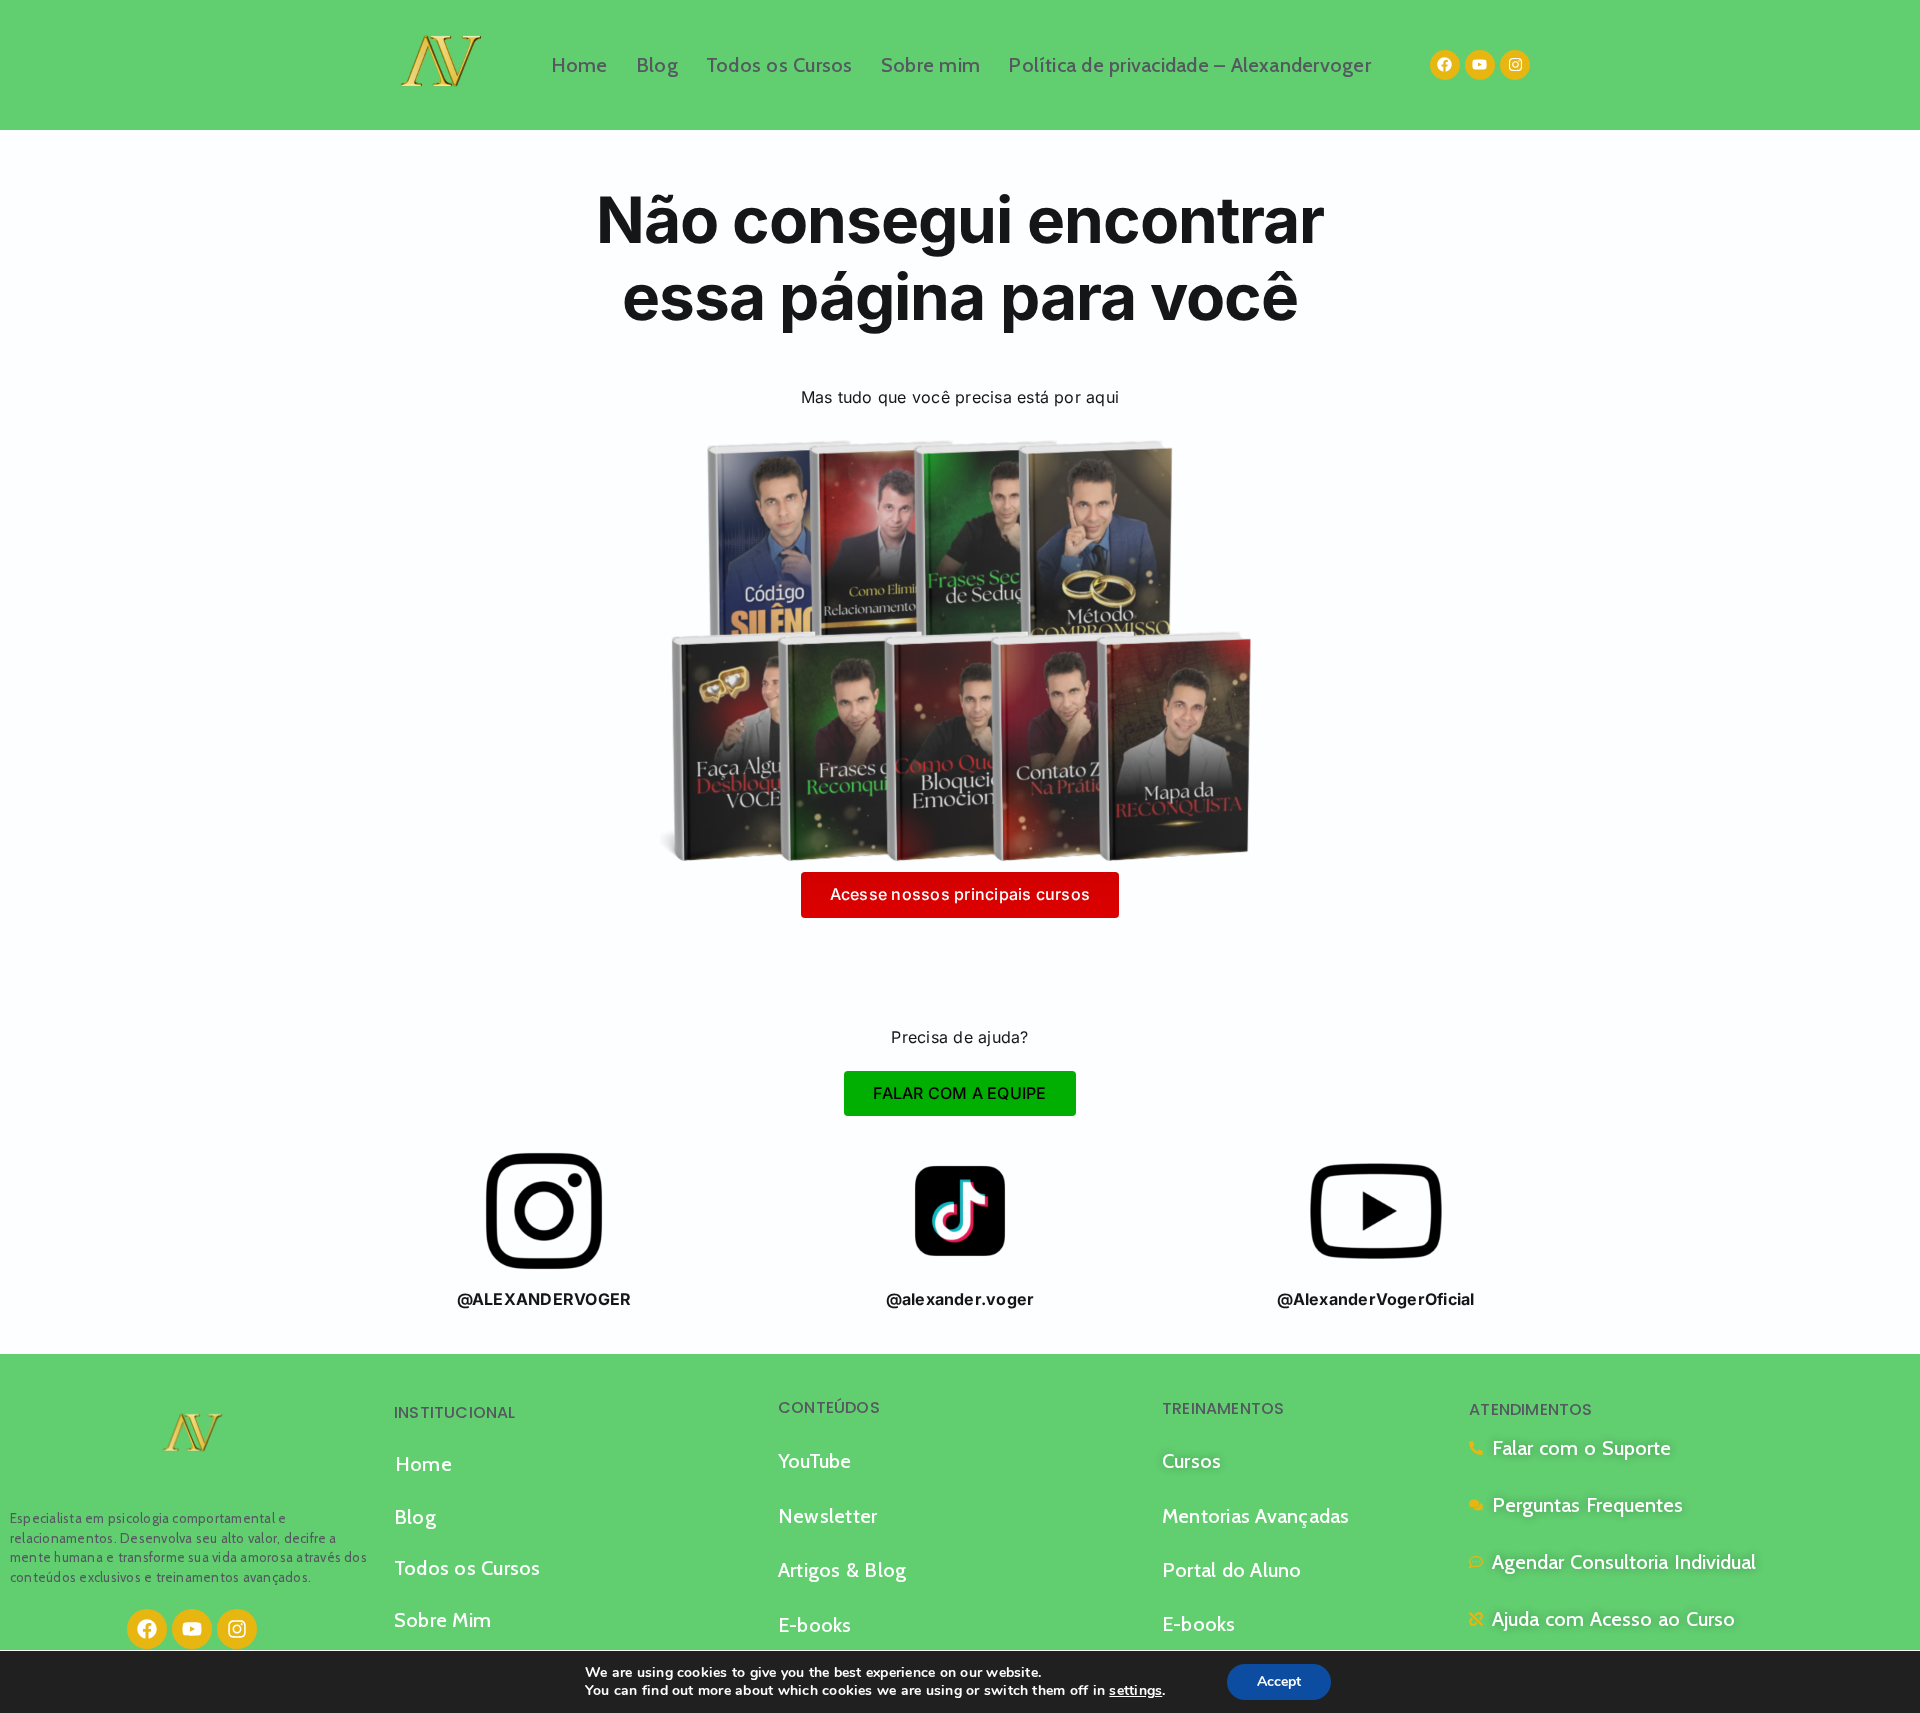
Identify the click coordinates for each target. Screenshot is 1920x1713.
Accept (1279, 1681)
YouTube (815, 1461)
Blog (657, 65)
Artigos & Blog (842, 1570)
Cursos (1191, 1461)
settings (1135, 1691)
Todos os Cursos (779, 65)
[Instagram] (1515, 65)
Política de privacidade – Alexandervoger (1189, 65)
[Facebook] (1445, 65)
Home (579, 65)
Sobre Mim (442, 1620)
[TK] (960, 1211)
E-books (815, 1625)
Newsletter (827, 1516)
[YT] (1376, 1211)
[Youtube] (1480, 65)
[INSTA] (544, 1211)
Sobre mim (930, 65)
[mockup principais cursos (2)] (960, 651)
